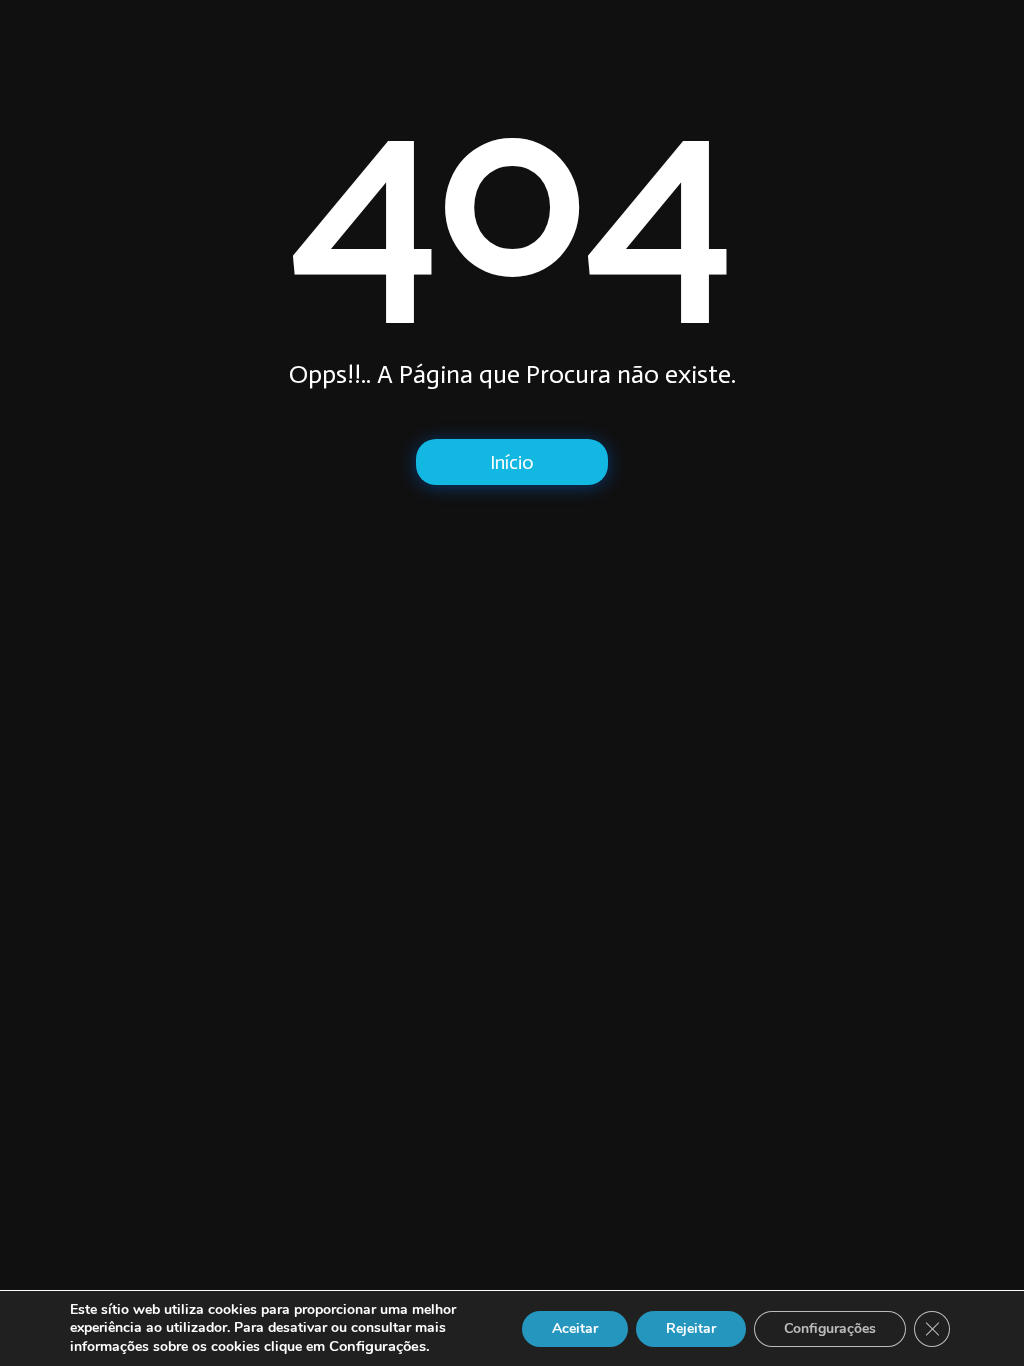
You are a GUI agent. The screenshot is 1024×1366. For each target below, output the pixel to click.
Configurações (830, 1328)
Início (512, 462)
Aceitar (575, 1328)
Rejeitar (691, 1328)
